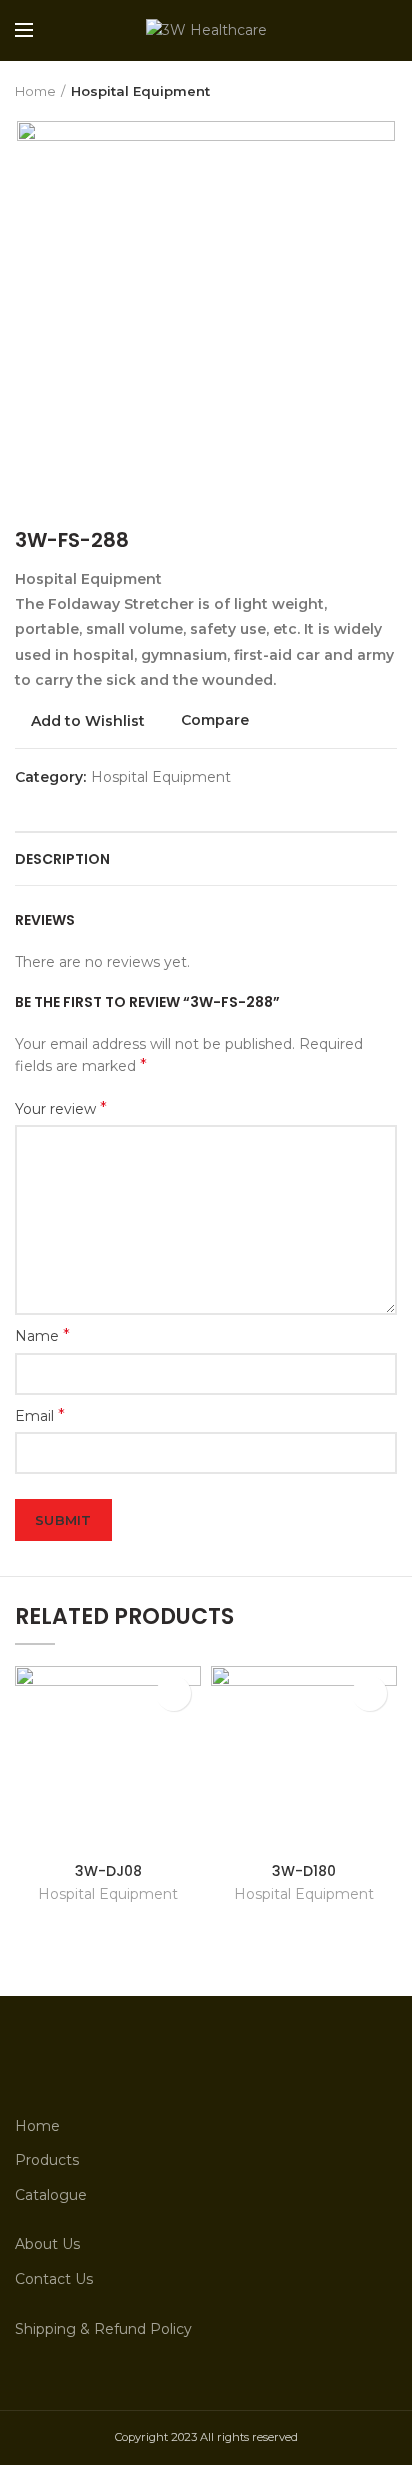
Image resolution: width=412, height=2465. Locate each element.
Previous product (347, 91)
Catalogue (51, 2195)
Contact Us (54, 2279)
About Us (47, 2244)
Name (42, 1335)
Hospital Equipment (140, 91)
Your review (61, 1108)
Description (62, 859)
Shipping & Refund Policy (103, 2329)
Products (47, 2160)
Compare (215, 720)
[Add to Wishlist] (173, 1693)
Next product (387, 91)
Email (40, 1415)
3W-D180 (304, 1871)
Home (35, 91)
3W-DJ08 (108, 1871)
